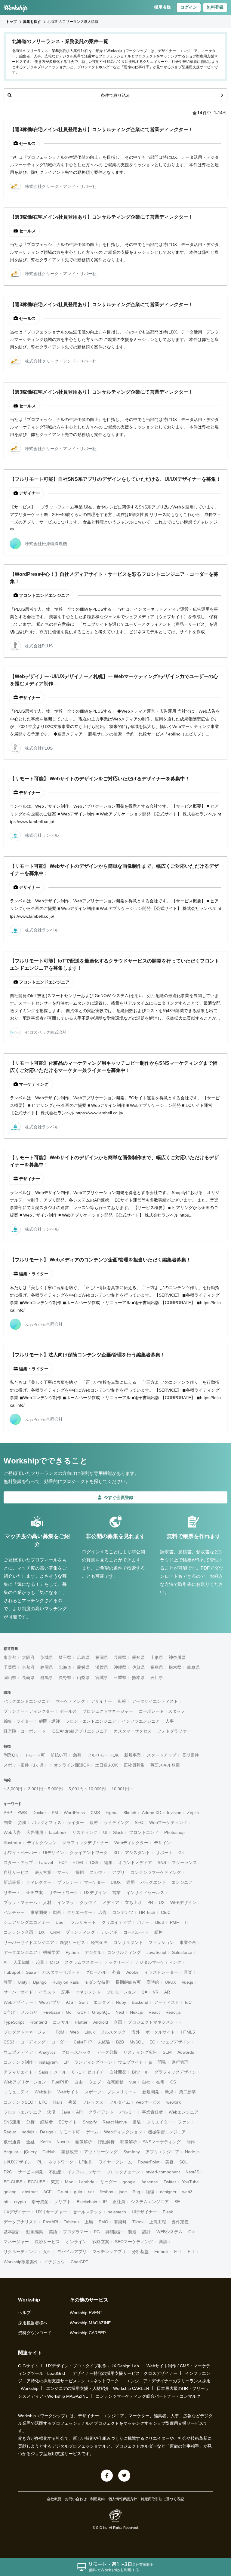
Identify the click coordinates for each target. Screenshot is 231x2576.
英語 (53, 2232)
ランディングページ (93, 2062)
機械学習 (51, 1952)
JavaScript (156, 1952)
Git (181, 1853)
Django (40, 1982)
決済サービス (47, 2242)
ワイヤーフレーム (115, 2162)
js (150, 2062)
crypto (20, 2202)
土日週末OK (106, 1765)
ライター (75, 1822)
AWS (22, 1813)
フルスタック (113, 2032)
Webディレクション (123, 2132)
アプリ (119, 1872)
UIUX (116, 1882)
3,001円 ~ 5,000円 (45, 1789)
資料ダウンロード (35, 2333)
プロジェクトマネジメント (153, 2022)
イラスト (47, 1992)
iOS (70, 2002)
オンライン (76, 2242)
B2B (120, 2042)
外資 (116, 1972)
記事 (66, 1992)
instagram (48, 2062)
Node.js (192, 2152)
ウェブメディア (18, 2052)
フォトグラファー (174, 1731)
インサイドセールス (145, 1893)
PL (40, 2162)
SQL (183, 2162)
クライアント (101, 2112)
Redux (10, 2132)
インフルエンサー (84, 2172)
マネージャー (16, 2242)
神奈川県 (177, 1657)
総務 (159, 1932)
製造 (132, 2232)
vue (133, 2082)
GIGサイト (28, 2366)
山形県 (157, 1657)
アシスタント (137, 1853)
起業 (40, 1962)
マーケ (63, 1872)
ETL (178, 2252)
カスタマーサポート (61, 1972)
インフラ (66, 1902)
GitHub (49, 2152)
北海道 (65, 1667)
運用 (131, 1882)
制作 (191, 2142)
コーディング (33, 2042)
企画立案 (35, 1893)
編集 (108, 1862)
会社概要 (54, 2499)
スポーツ (93, 2092)
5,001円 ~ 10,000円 (87, 1789)
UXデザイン (95, 1893)
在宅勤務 (115, 2082)
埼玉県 (65, 1657)
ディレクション (42, 1843)
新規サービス (72, 1942)
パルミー (128, 2112)
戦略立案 (101, 2242)
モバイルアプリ (72, 2252)
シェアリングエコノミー (27, 1922)
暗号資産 (40, 2202)
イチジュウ (54, 2262)
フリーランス (184, 1862)
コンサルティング (124, 1952)
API (79, 2112)
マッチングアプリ (109, 2252)
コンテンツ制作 (18, 2062)
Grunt (63, 2192)
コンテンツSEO (18, 2102)
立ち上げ (133, 1902)
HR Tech (147, 1912)
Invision (174, 1813)
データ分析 (107, 2052)
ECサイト (68, 2122)
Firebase (52, 2012)
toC (188, 2002)
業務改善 (70, 2152)
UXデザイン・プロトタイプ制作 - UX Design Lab (92, 2366)
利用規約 (97, 2499)
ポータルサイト (160, 2032)
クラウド (88, 1902)
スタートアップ (162, 1755)
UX (162, 1902)
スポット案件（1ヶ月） (26, 1765)
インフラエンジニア (141, 1721)
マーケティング (70, 1701)
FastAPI (51, 2222)
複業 (72, 2102)
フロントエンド (144, 1832)
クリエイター (159, 2122)
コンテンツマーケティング (156, 1872)
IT (187, 1922)
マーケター (94, 1882)
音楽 (188, 1972)
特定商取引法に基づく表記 (162, 2499)
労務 (22, 1822)
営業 (116, 1893)
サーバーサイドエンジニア (29, 1942)
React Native (115, 2122)
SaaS (31, 1972)
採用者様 (162, 7)
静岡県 (47, 1667)
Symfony (132, 2152)
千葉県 (10, 1667)
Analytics (47, 2052)
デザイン (162, 1843)
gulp (78, 2192)
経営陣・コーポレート (25, 1731)
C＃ (192, 2232)
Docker (39, 1813)
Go (69, 2012)
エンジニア (182, 1882)
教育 (8, 1982)
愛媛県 (83, 1667)
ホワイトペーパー (20, 1853)
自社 (146, 2082)
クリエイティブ (116, 1922)
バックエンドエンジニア (27, 1701)
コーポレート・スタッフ (162, 1711)
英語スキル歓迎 (165, 1765)
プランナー (68, 1882)
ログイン (189, 7)
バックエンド (153, 1882)
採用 (80, 1872)
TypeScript (14, 2022)
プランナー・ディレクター (29, 1711)
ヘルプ (24, 2313)
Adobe (132, 1972)
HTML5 (188, 2032)
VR (156, 1992)
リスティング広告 (140, 2052)
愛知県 (138, 1657)
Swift (83, 2002)
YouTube (190, 2182)
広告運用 (35, 1832)
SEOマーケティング (134, 2242)
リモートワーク (63, 1893)
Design (47, 2132)
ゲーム (92, 2132)
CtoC (166, 1912)
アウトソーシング (101, 2152)
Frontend (38, 2022)
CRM (55, 1932)
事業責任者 (152, 2112)
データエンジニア (20, 1952)
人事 (170, 1721)
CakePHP (83, 2042)
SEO (139, 1822)
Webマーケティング (168, 1822)
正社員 (119, 2202)
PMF (174, 1922)
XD (116, 1853)
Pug (136, 2192)
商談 (163, 2242)
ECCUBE (37, 2182)
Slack (118, 1832)
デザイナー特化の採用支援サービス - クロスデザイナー (125, 2373)
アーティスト (167, 2002)
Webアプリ (50, 2002)
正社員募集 (134, 1765)
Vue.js (187, 1982)
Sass (43, 2072)
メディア (111, 1902)
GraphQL (101, 2012)
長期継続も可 (128, 1982)
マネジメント (88, 1992)
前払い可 (59, 1755)
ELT (191, 2252)
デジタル (93, 1952)
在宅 (160, 2082)
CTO (54, 1962)
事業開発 (39, 1912)
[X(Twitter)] (124, 2476)
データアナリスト (20, 2222)
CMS (95, 1813)
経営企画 (99, 1942)
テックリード (117, 1962)
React (154, 2012)
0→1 (77, 2072)
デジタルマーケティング (158, 1962)
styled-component (163, 2172)
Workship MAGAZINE (90, 2323)
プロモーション (121, 1992)
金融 (30, 2142)
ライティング (116, 1822)
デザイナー (101, 1701)
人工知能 (22, 1962)
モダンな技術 (97, 1982)
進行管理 (180, 2062)
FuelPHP (60, 2082)
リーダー (109, 2182)
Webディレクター (131, 1843)
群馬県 (47, 1678)
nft (6, 2202)
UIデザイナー (144, 2212)
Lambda (87, 2182)
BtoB (160, 1922)
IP (105, 2202)
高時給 (153, 1982)
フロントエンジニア (23, 2112)
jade (123, 2192)
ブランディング (80, 1932)
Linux (90, 2032)
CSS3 (9, 2042)
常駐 (137, 2122)
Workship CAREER (88, 2333)
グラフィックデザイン (175, 2072)
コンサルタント (128, 1942)
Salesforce (182, 1952)
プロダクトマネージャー (27, 2032)
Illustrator (12, 1843)
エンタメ (102, 2002)
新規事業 (133, 1755)
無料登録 (215, 7)
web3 (187, 2192)
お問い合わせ (76, 2499)
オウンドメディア (135, 1862)
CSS (94, 1862)
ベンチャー (14, 1912)
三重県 (120, 1678)
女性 (47, 2252)
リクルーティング (20, 2252)
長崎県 (28, 1678)
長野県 (65, 1678)
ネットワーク (61, 2162)
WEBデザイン (183, 1902)
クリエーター (80, 1912)
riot (91, 2192)
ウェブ (95, 2082)
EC (152, 2042)
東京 (55, 2182)
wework (174, 2102)
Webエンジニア (184, 2112)
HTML (78, 1862)
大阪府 (28, 1657)
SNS (162, 1862)
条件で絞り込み (115, 95)
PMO (103, 2222)
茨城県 (47, 1657)
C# (144, 1992)
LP (66, 2062)
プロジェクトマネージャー (108, 1711)
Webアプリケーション (25, 2082)
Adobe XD (152, 1813)
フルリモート (83, 1922)
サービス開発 (30, 2172)
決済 (51, 2112)
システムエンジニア (150, 2202)
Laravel (46, 1862)
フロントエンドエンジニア (91, 1721)
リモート (12, 1893)
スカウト (98, 1872)
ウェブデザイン (176, 2042)
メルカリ (29, 2012)
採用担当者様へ (33, 2323)
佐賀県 (138, 1667)
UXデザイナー (17, 2212)
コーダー (60, 2042)
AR (167, 1992)
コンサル (61, 2022)
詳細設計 (114, 2232)
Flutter (81, 2022)
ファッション (161, 1942)
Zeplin (193, 1813)
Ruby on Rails (66, 1982)
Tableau (71, 2222)
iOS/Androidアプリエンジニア (80, 1731)
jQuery (30, 2152)
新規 (169, 2092)
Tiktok (138, 2222)
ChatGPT (80, 2262)
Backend (140, 2002)
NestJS (192, 2172)
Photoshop (174, 1832)
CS (173, 2082)
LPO (43, 2102)
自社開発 (118, 2072)
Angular (11, 2152)
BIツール (140, 2072)
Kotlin (46, 2142)
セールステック (88, 2212)
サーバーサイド (18, 1992)
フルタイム (120, 2102)
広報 (122, 1701)
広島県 (83, 1657)
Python (72, 1952)
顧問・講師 (49, 1721)
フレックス (93, 2102)
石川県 (157, 1678)
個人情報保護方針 (123, 2499)
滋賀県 (102, 1667)
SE (177, 2202)
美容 (169, 2162)
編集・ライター (18, 1721)
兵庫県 (120, 1657)
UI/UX (170, 1982)
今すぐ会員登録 (119, 1497)
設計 (146, 2232)
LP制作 (86, 2162)
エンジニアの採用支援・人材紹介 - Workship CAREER (98, 2388)
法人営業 (43, 1872)
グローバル (96, 1972)
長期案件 (190, 1755)
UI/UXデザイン (18, 2162)
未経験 (104, 2042)
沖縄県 (120, 1667)
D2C (8, 2172)
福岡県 (102, 1657)
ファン (184, 2122)
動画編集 (35, 2232)
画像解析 (84, 2142)
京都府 (28, 1667)
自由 (79, 2082)
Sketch (130, 1813)
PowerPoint (149, 2162)
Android (101, 2022)
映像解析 (129, 2142)
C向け (9, 2012)
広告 (102, 1912)
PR (150, 1902)
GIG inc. (102, 2528)
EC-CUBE (13, 2182)
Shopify (90, 2122)
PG (97, 2232)
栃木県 (175, 1667)
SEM (167, 2052)
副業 (8, 1822)
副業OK (11, 1755)
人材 (47, 1902)
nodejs (28, 2132)
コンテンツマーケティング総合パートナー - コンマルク (148, 2396)
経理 (150, 2192)
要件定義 (180, 2222)
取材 (94, 1822)
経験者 (47, 2122)
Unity (23, 1982)
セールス (68, 1711)
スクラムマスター (82, 1962)
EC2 (63, 1862)
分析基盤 (140, 2252)
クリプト (63, 2202)
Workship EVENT (86, 2313)
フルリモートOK (103, 1755)
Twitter (170, 2182)
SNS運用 (12, 2122)
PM (55, 1813)
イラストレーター (161, 1972)
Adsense (150, 2182)
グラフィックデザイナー (85, 1843)
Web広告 (12, 1832)
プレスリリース (122, 2092)
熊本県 (138, 1678)
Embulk (161, 2252)
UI (105, 1832)
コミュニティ (16, 2092)
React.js (173, 2012)
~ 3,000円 (13, 1789)
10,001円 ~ (122, 1789)
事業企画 (188, 1942)
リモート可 (34, 1755)
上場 (89, 2222)
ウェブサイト (131, 2062)
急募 (77, 1755)
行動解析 (106, 2142)
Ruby (121, 2002)
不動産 (55, 2172)
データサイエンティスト (155, 1701)
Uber (60, 1922)
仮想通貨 (12, 2142)
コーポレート (136, 1932)
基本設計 (12, 2232)
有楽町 (120, 2222)
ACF (48, 2192)
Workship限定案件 (21, 2262)
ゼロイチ (95, 2072)
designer (168, 2192)
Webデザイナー (18, 2002)
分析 (30, 2122)
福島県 (157, 1667)
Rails (58, 2102)
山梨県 (83, 1678)
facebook (58, 1832)
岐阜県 (193, 1667)
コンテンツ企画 (18, 1932)
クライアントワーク (89, 1853)
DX (42, 1932)
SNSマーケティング (162, 2142)
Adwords (186, 2052)
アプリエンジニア (162, 2152)
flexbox (106, 2192)
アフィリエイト (18, 2072)
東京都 (10, 1657)
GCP (82, 2012)
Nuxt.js (63, 2142)
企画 (118, 2022)
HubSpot (12, 1972)
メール (60, 2072)
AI (6, 1962)
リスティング (85, 1832)
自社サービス (16, 1872)
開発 (162, 2062)
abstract (30, 2192)
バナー (143, 1922)
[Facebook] (107, 2476)
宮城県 (102, 1678)
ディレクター (39, 1882)
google (129, 2182)
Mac (69, 2182)
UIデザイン (54, 1853)
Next (120, 2012)
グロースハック (76, 2052)
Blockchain (87, 2202)
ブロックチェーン (123, 2172)
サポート (164, 1853)
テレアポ (109, 1932)
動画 (57, 1912)
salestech (117, 2212)
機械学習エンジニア (167, 2132)
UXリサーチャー (52, 2212)
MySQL (137, 2042)
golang (10, 2192)
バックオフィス (47, 1822)
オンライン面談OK (72, 1765)
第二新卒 (187, 2092)
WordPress (74, 1813)
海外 (136, 2032)
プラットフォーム (20, 1902)
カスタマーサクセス (133, 1731)
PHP (8, 1813)
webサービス (148, 2102)
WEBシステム (169, 2232)
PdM (60, 2032)
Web (74, 2032)
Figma (112, 1813)
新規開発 (151, 2092)
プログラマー (75, 2232)
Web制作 (43, 2092)
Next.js (136, 2012)
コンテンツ (123, 1912)
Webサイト (68, 2092)
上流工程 (158, 2222)
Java (66, 2112)
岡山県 (10, 1678)
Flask (168, 2212)
